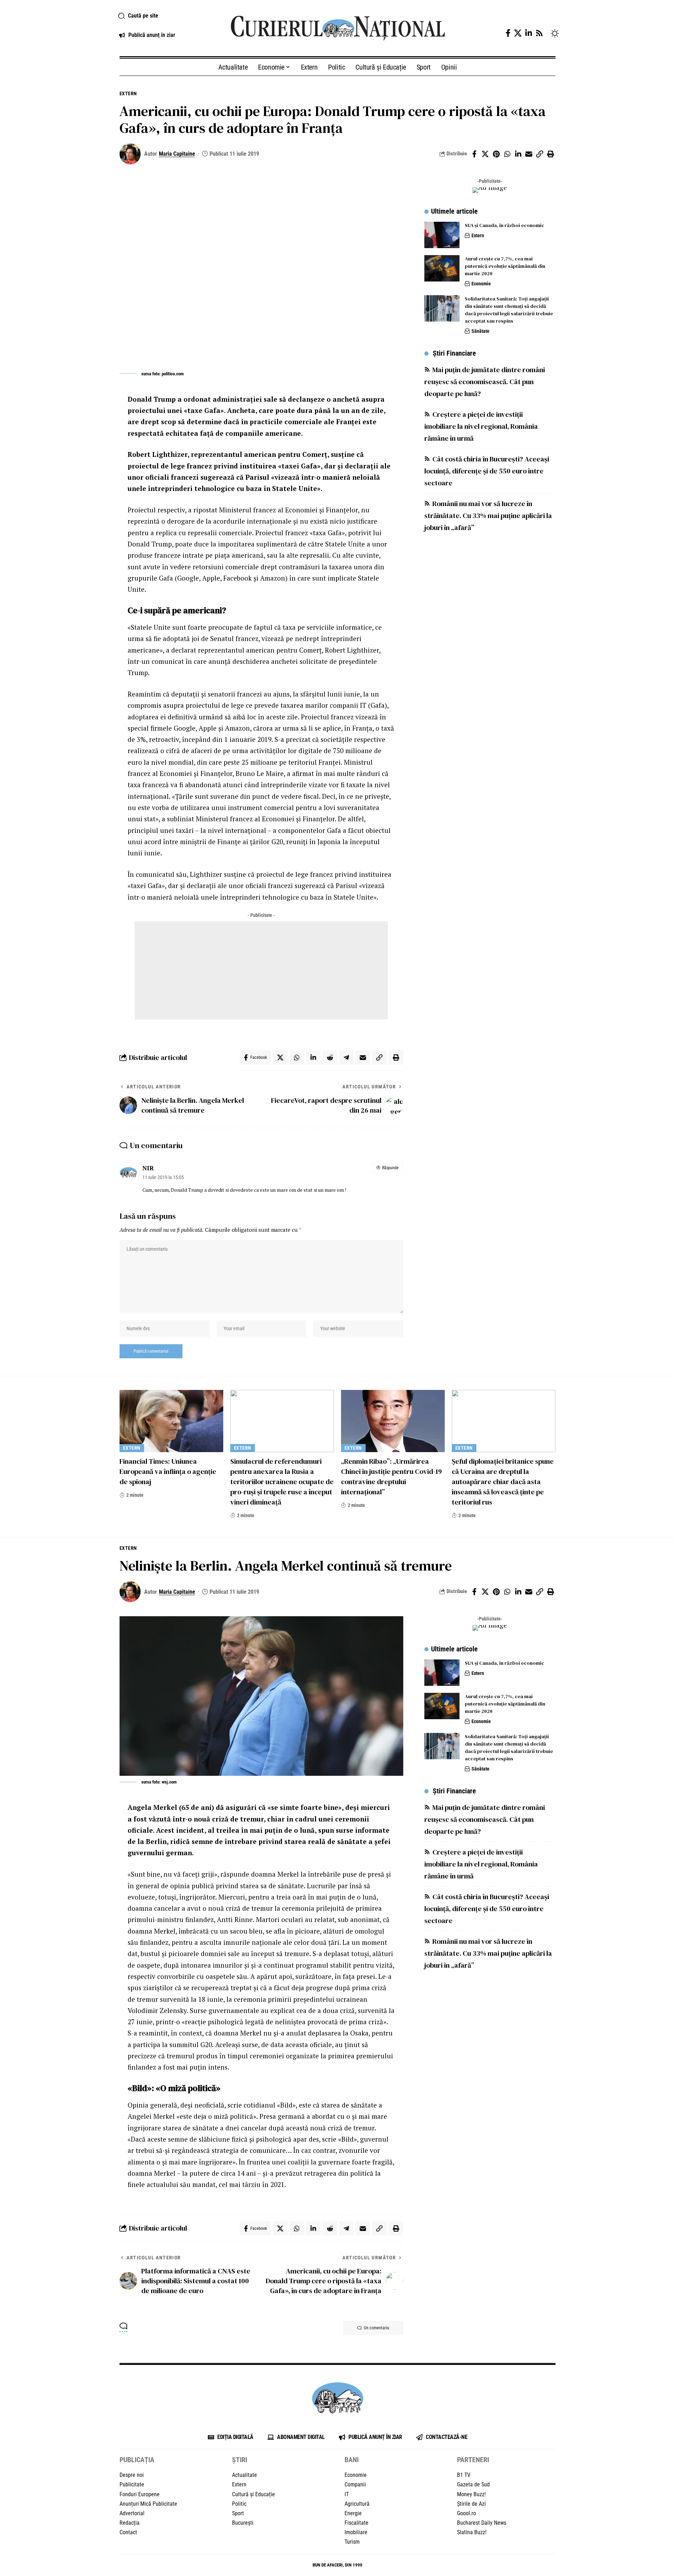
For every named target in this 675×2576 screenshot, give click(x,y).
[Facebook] (508, 33)
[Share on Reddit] (330, 1057)
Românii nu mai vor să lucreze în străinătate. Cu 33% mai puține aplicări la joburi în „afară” (488, 516)
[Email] (529, 154)
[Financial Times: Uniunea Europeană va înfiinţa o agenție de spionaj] (171, 1421)
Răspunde (390, 1168)
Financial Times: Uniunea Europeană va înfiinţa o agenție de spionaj (168, 1471)
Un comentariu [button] (377, 2328)
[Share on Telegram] (346, 1057)
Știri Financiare (454, 353)
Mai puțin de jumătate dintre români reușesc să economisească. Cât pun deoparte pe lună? (485, 382)
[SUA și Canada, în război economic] (442, 235)
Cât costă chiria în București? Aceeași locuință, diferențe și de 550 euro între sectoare (487, 471)
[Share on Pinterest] (496, 154)
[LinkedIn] (529, 33)
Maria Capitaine (177, 154)
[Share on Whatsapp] (507, 154)
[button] (166, 16)
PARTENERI (473, 2460)
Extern (128, 93)
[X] (518, 33)
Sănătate (480, 331)
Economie (481, 284)
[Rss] (539, 33)
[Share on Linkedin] (518, 154)
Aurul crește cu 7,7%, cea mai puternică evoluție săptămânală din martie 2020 (505, 266)
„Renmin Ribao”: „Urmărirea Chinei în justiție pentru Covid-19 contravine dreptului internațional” (391, 1477)
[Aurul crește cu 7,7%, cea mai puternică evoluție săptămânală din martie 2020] (442, 268)
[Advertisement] (261, 970)
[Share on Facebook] (474, 154)
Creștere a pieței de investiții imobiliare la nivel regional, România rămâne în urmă (481, 426)
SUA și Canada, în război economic (504, 225)
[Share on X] (485, 154)
